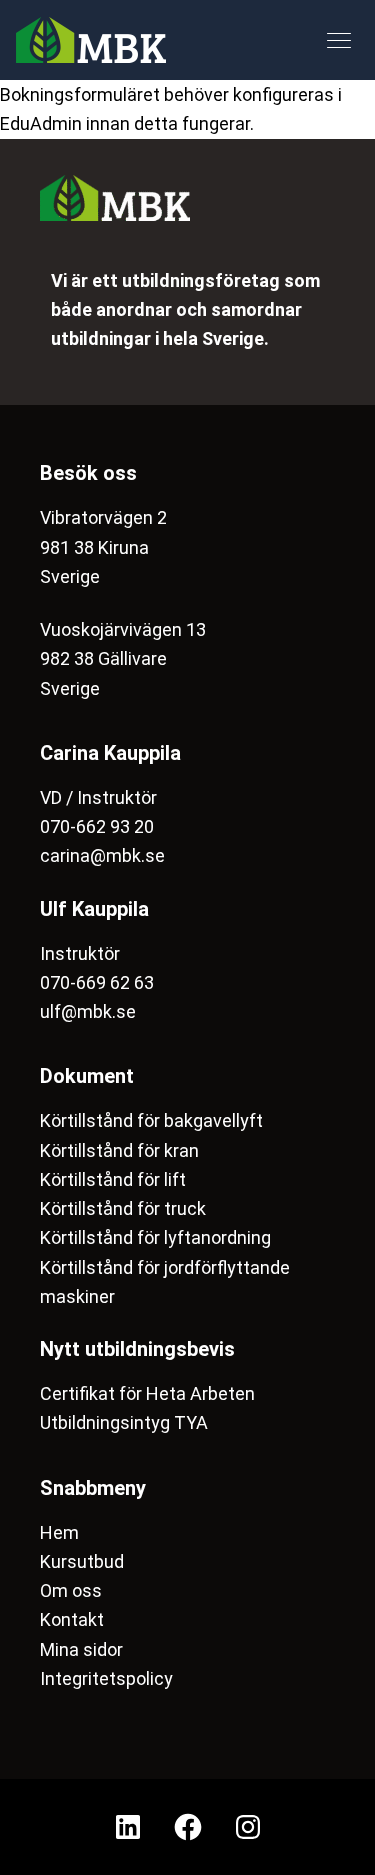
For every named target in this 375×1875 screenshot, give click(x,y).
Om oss (71, 1590)
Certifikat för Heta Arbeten (147, 1393)
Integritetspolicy (106, 1678)
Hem (59, 1532)
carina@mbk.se (102, 855)
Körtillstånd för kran (119, 1150)
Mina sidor (81, 1649)
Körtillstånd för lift (113, 1179)
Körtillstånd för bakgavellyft (151, 1120)
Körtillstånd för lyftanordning (155, 1237)
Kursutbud (82, 1561)
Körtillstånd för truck (123, 1208)
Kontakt (72, 1619)
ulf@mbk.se (88, 1011)
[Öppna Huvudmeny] (339, 40)
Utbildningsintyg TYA (124, 1422)
